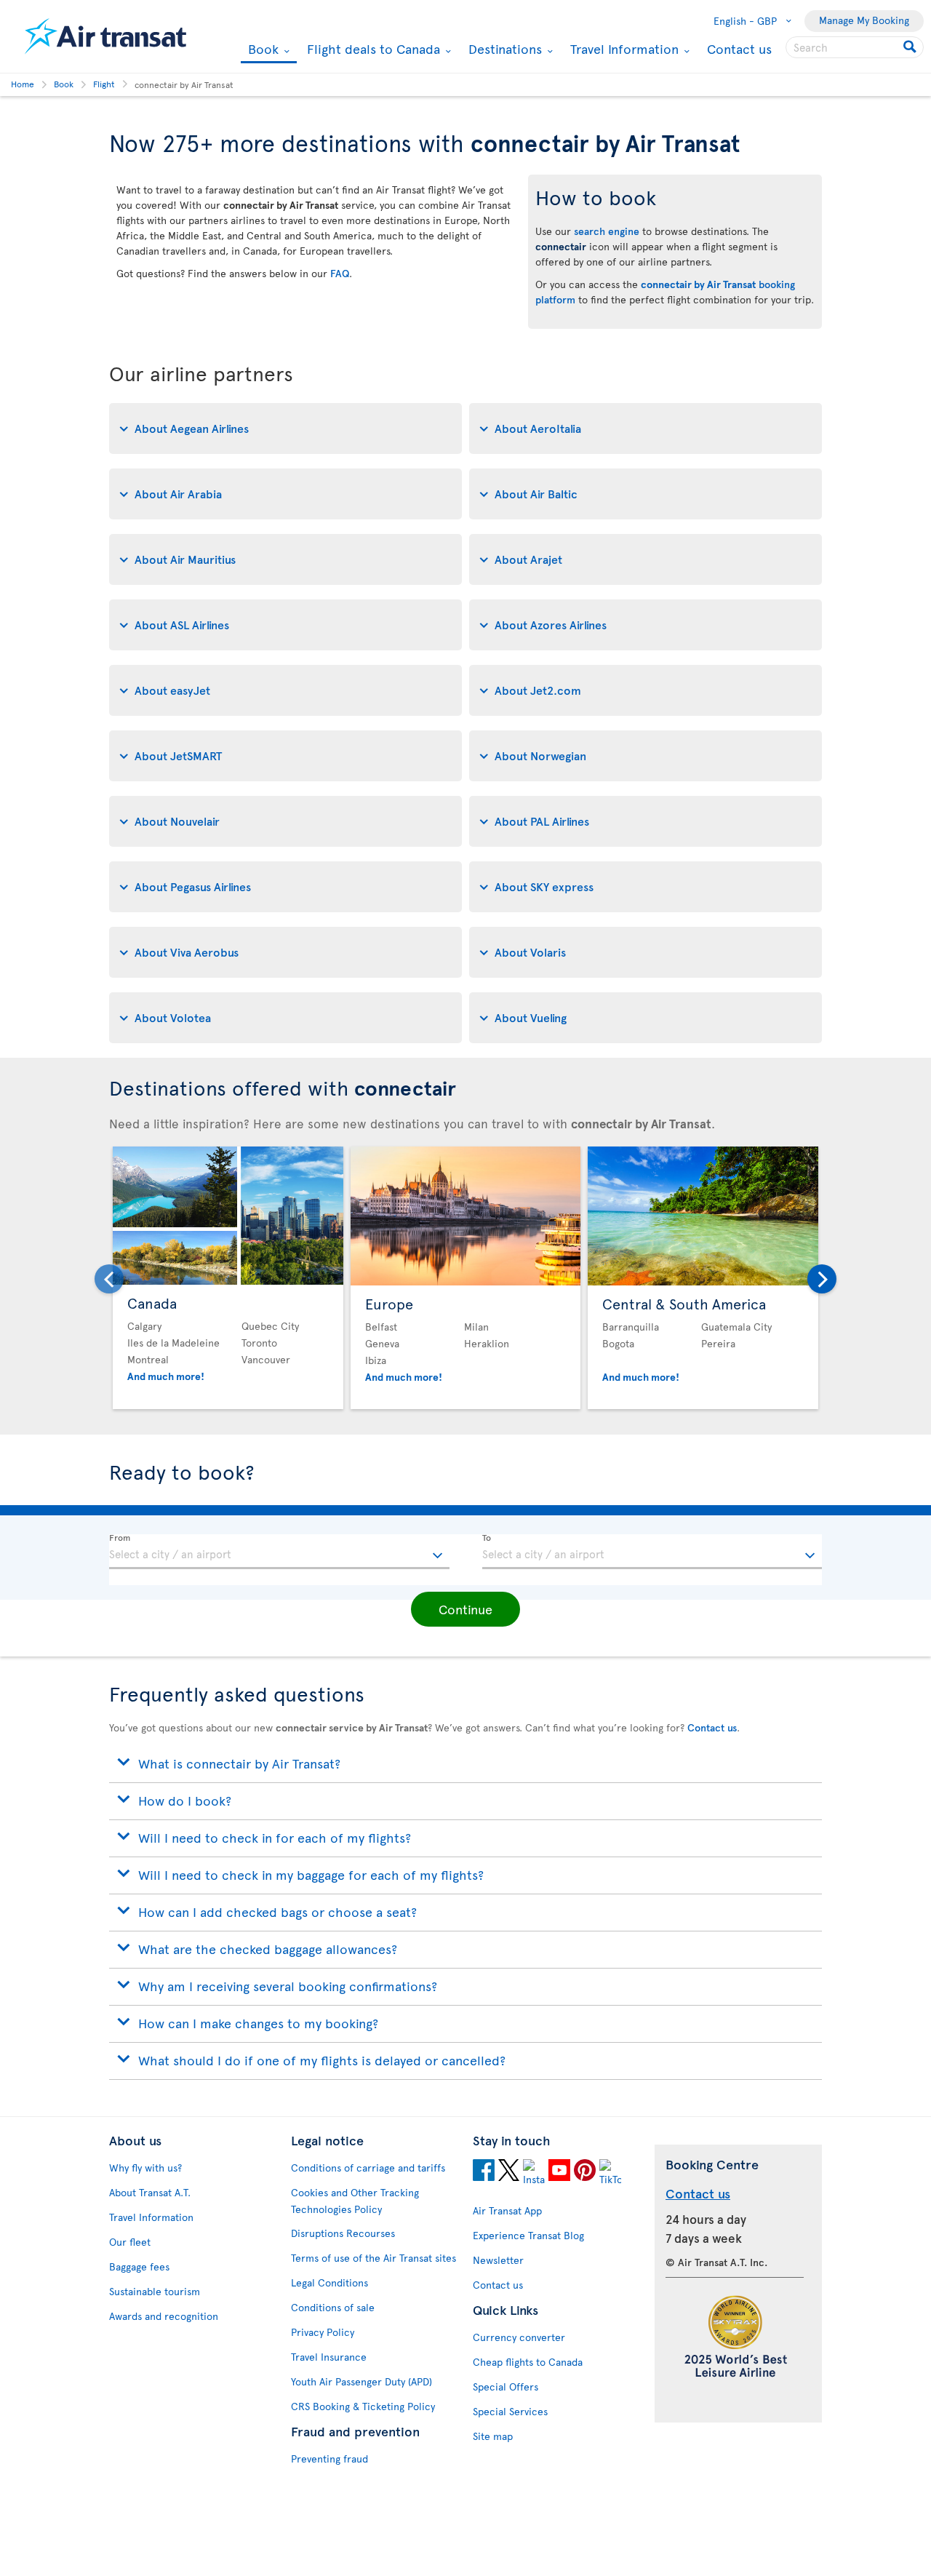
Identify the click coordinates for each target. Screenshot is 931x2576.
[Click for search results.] (911, 47)
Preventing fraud (329, 2459)
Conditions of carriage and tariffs (368, 2168)
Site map (493, 2436)
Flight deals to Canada (372, 49)
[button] (465, 1609)
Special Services (510, 2411)
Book (261, 50)
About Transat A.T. (150, 2192)
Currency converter (519, 2337)
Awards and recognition (164, 2316)
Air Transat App (507, 2210)
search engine (607, 231)
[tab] (285, 428)
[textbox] (279, 1552)
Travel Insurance (329, 2357)
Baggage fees (139, 2266)
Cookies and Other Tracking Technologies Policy (355, 2201)
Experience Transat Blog (528, 2235)
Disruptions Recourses (343, 2233)
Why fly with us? (145, 2168)
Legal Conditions (329, 2282)
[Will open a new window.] (484, 2172)
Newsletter (498, 2260)
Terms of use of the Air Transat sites (373, 2258)
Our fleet (130, 2242)
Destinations (503, 49)
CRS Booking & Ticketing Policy (363, 2406)
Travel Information (623, 49)
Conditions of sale (333, 2307)
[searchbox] (855, 47)
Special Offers (506, 2386)
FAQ (340, 273)
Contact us (739, 48)
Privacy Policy (323, 2332)
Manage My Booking (864, 20)
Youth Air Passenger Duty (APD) (361, 2381)
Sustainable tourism (155, 2291)
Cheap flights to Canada (528, 2362)
